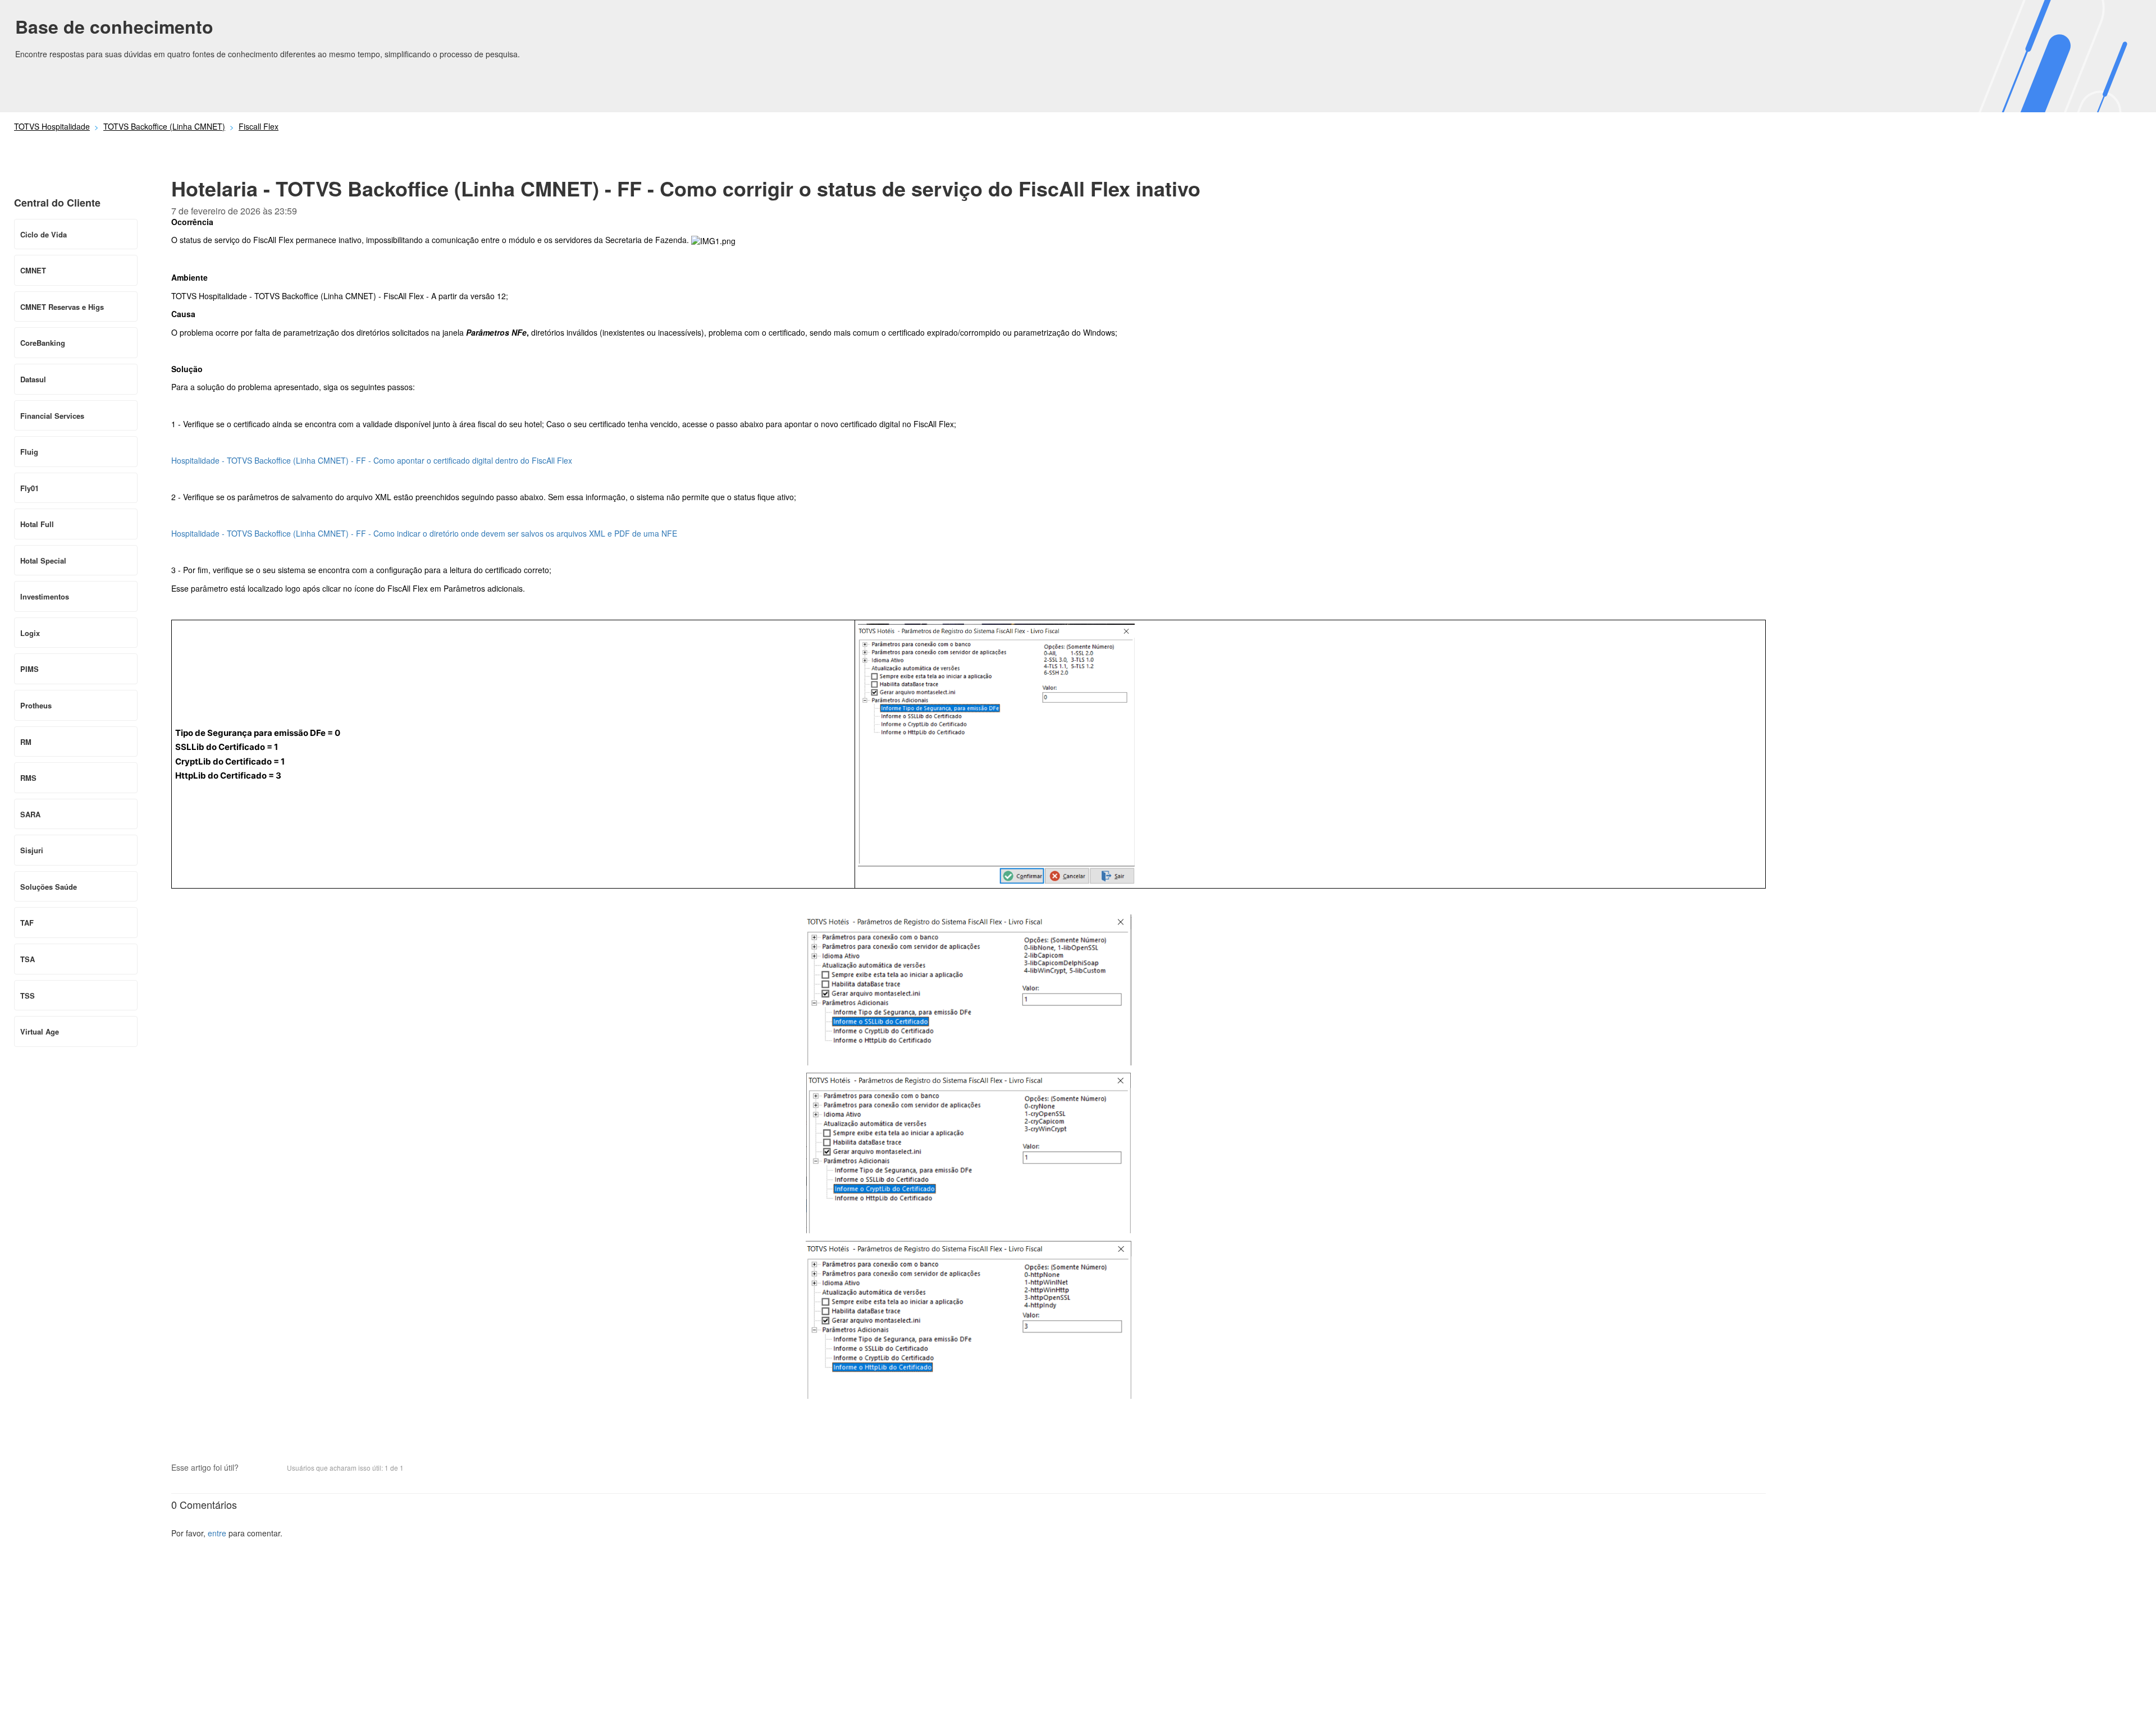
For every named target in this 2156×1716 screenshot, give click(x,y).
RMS (28, 778)
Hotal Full (37, 524)
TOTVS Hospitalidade (52, 126)
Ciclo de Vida (44, 234)
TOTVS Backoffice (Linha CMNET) (164, 126)
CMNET (33, 270)
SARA (30, 814)
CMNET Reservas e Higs (62, 307)
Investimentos (45, 596)
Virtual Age (40, 1031)
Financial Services (52, 416)
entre (217, 1533)
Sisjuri (32, 850)
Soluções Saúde (49, 887)
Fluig (29, 452)
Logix (30, 633)
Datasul (33, 379)
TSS (28, 996)
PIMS (29, 669)
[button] (253, 1469)
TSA (28, 959)
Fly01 (29, 488)
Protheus (36, 705)
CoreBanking (43, 343)
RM (26, 742)
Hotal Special (43, 560)
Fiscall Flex (259, 126)
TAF (27, 923)
